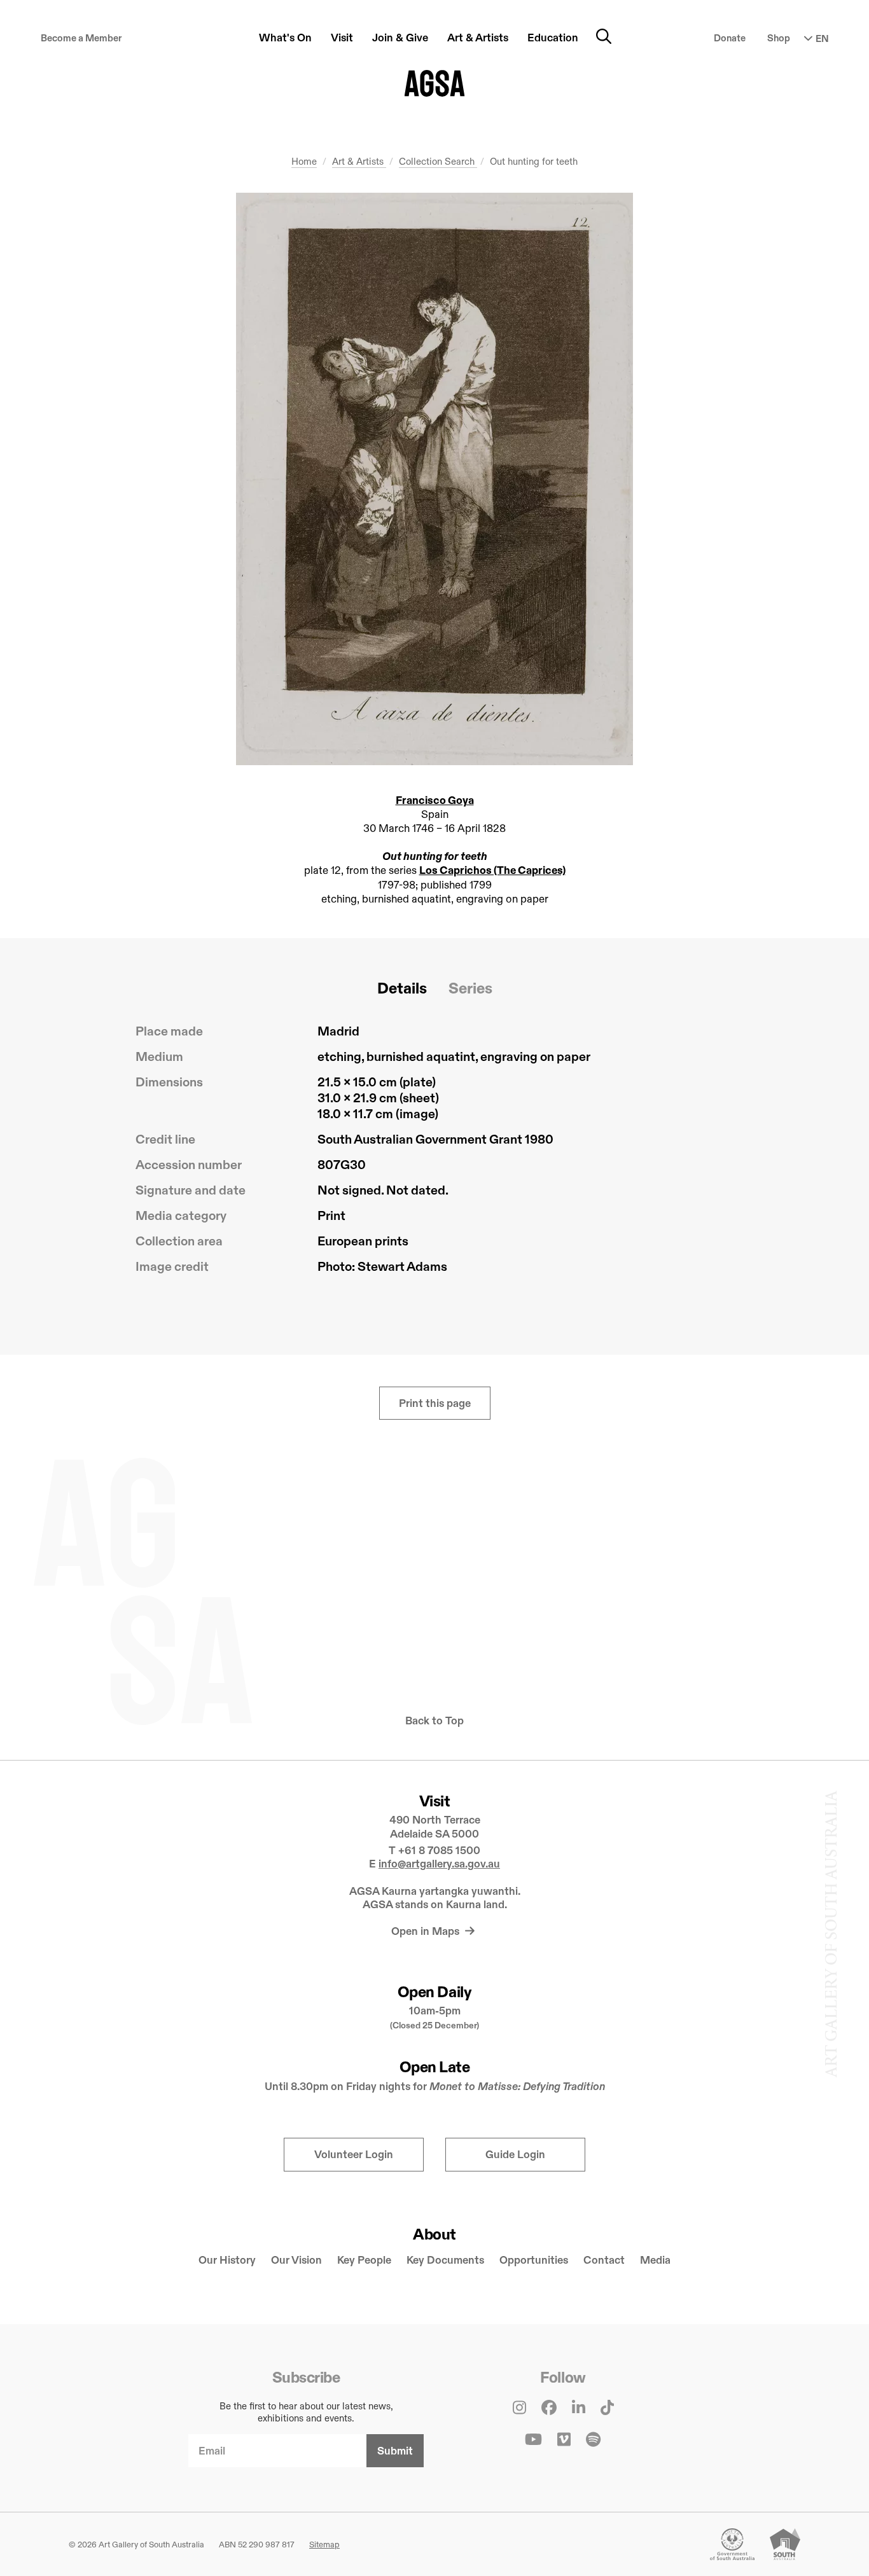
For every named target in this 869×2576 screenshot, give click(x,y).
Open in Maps (427, 1931)
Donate (730, 38)
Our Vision (296, 2260)
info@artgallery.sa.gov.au (439, 1864)
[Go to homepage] (435, 83)
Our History (227, 2260)
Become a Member (81, 38)
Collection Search (438, 161)
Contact (604, 2260)
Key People (364, 2260)
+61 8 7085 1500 (439, 1851)
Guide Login (515, 2155)
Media (655, 2260)
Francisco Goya (435, 800)
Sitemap (324, 2544)
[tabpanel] (434, 1154)
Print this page (435, 1403)
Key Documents (445, 2260)
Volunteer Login (354, 2155)
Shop (779, 38)
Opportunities (534, 2260)
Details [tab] (402, 988)
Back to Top (434, 1721)
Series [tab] (470, 988)
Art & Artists (359, 161)
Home (304, 161)
